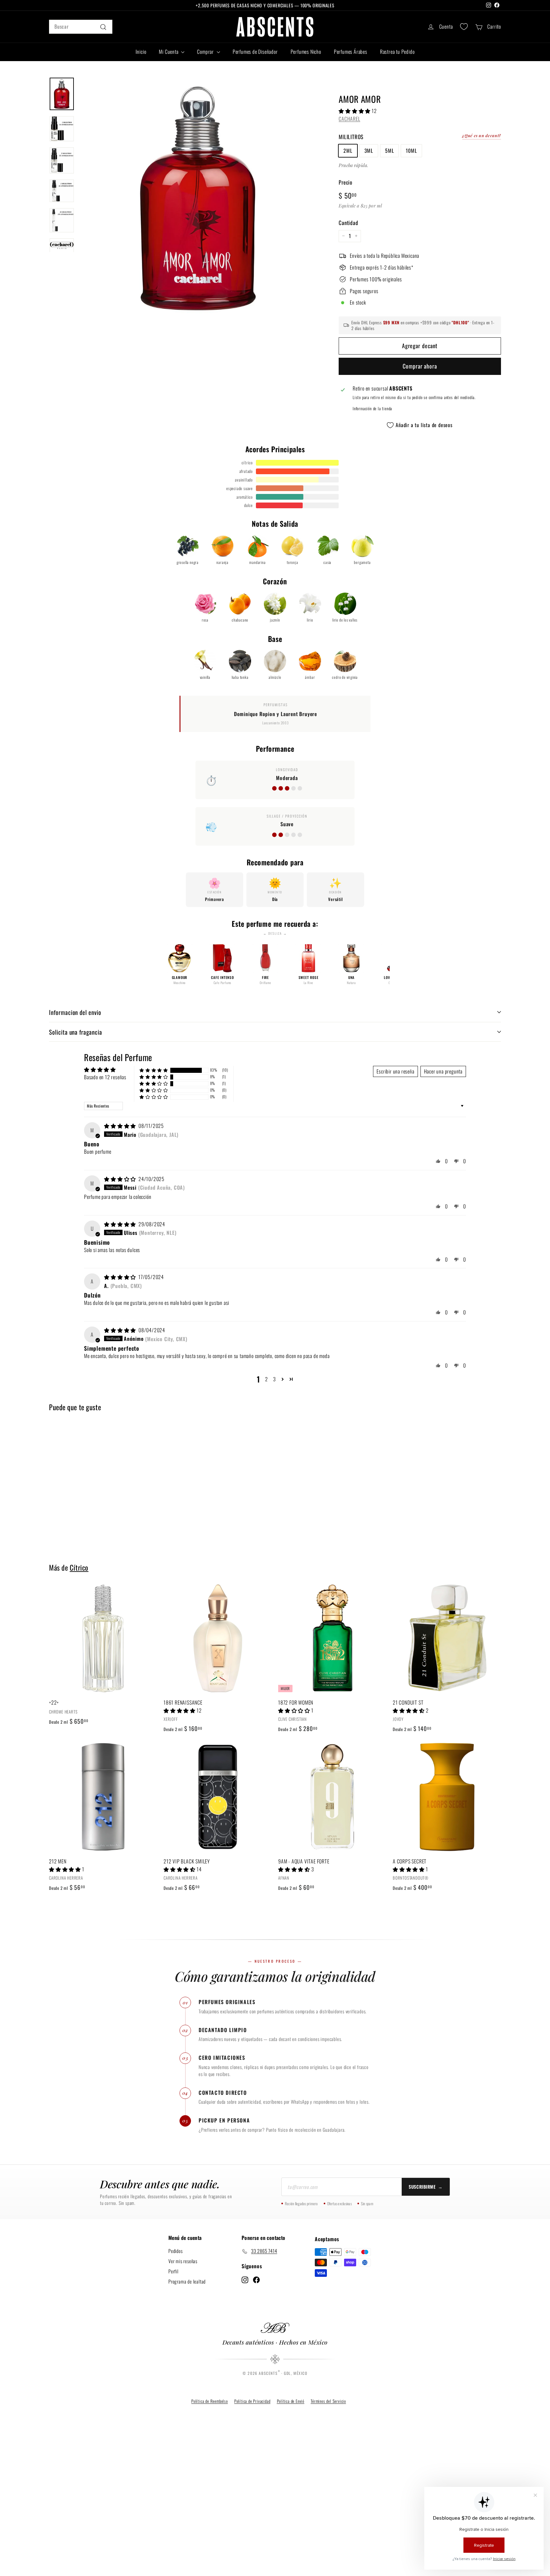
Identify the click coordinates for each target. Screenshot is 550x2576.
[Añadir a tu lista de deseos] (155, 1615)
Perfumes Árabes (351, 52)
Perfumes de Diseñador (255, 52)
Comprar (206, 52)
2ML (348, 150)
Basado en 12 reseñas (105, 1077)
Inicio (141, 52)
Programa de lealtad (187, 2281)
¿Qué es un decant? (482, 135)
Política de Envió (291, 2401)
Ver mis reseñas (183, 2261)
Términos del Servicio (328, 2401)
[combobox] (81, 27)
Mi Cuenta (169, 52)
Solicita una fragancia (76, 1032)
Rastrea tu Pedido (397, 52)
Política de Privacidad (252, 2401)
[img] (121, 1126)
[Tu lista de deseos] (464, 27)
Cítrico (79, 1567)
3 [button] (275, 1379)
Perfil (173, 2271)
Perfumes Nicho (306, 52)
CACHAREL (349, 118)
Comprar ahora (420, 366)
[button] (355, 110)
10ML (411, 150)
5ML (389, 150)
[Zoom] (198, 196)
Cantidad (348, 222)
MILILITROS (351, 136)
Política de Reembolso (210, 2401)
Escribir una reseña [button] (395, 1071)
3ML (369, 150)
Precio (346, 182)
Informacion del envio (75, 1012)
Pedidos (176, 2251)
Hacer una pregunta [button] (443, 1071)
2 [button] (267, 1379)
